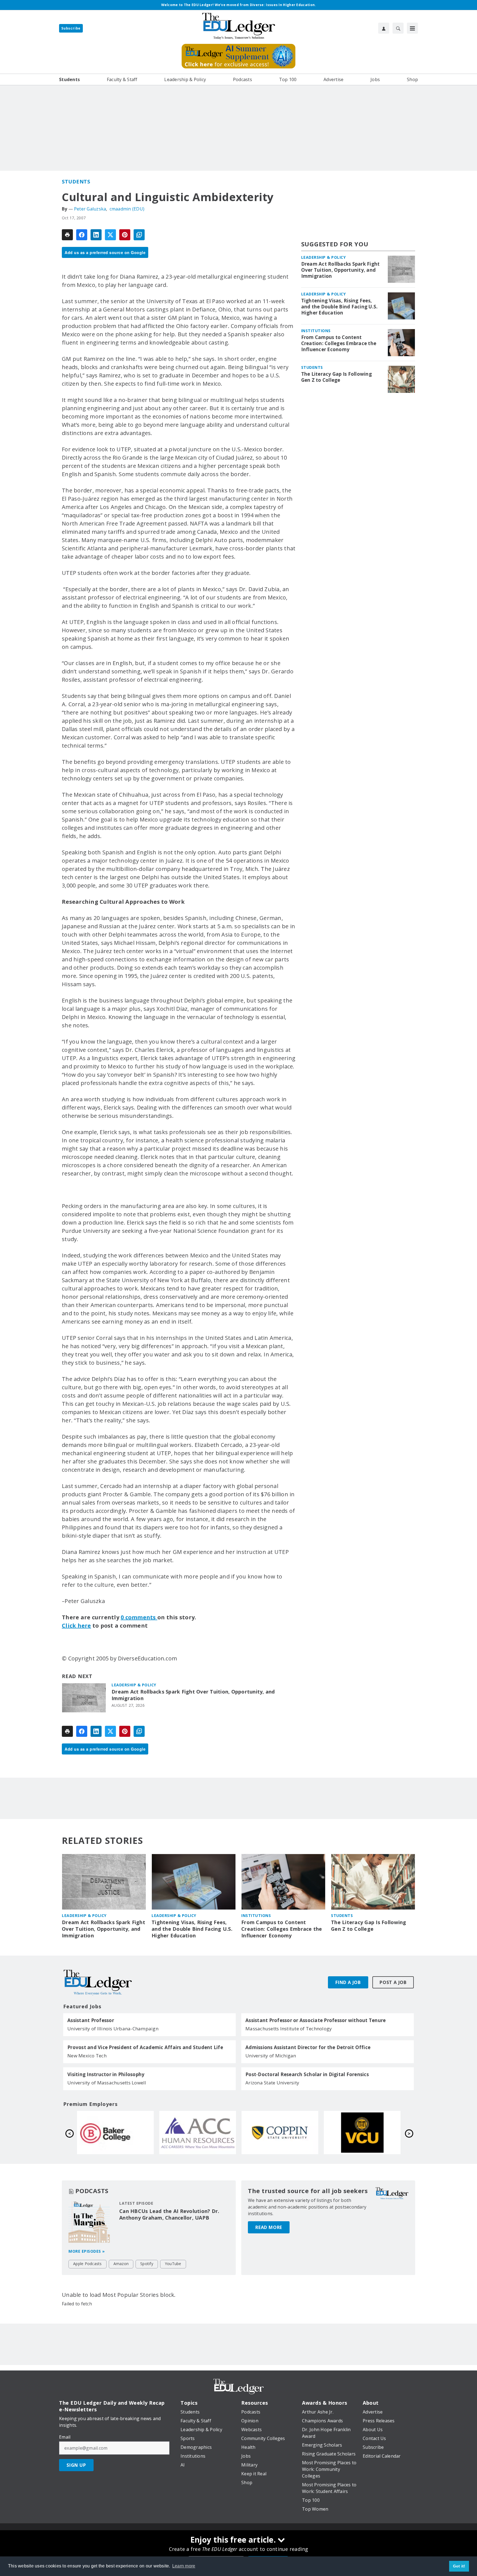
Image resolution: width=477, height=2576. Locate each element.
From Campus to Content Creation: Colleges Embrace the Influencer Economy (339, 343)
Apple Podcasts (88, 2264)
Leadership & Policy (134, 1685)
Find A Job (348, 1982)
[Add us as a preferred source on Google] (139, 235)
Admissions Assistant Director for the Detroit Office (308, 2047)
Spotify (147, 2264)
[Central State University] (198, 2132)
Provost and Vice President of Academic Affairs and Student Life (145, 2047)
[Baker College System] (280, 2132)
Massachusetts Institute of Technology (289, 2029)
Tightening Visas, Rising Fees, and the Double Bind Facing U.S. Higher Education (340, 307)
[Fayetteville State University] (115, 2132)
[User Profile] (384, 28)
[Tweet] (110, 235)
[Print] (67, 235)
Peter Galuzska (90, 209)
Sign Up (76, 2465)
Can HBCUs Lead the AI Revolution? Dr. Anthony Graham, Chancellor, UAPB (169, 2214)
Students (76, 182)
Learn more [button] (184, 2566)
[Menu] (412, 28)
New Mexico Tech (87, 2056)
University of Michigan (271, 2056)
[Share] (82, 235)
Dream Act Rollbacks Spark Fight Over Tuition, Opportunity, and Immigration (193, 1695)
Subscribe (71, 28)
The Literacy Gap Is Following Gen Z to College (336, 377)
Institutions (316, 331)
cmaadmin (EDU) (127, 209)
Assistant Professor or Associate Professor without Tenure (316, 2020)
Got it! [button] (459, 2566)
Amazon (121, 2264)
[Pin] (125, 235)
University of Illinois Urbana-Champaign (113, 2029)
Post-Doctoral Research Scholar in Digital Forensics (307, 2074)
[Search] (398, 28)
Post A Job (393, 1982)
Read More (269, 2227)
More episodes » (87, 2251)
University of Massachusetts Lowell (107, 2083)
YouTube (173, 2264)
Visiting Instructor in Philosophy (106, 2074)
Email (65, 2437)
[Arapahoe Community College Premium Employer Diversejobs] (362, 2132)
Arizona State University (272, 2083)
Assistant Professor (91, 2020)
